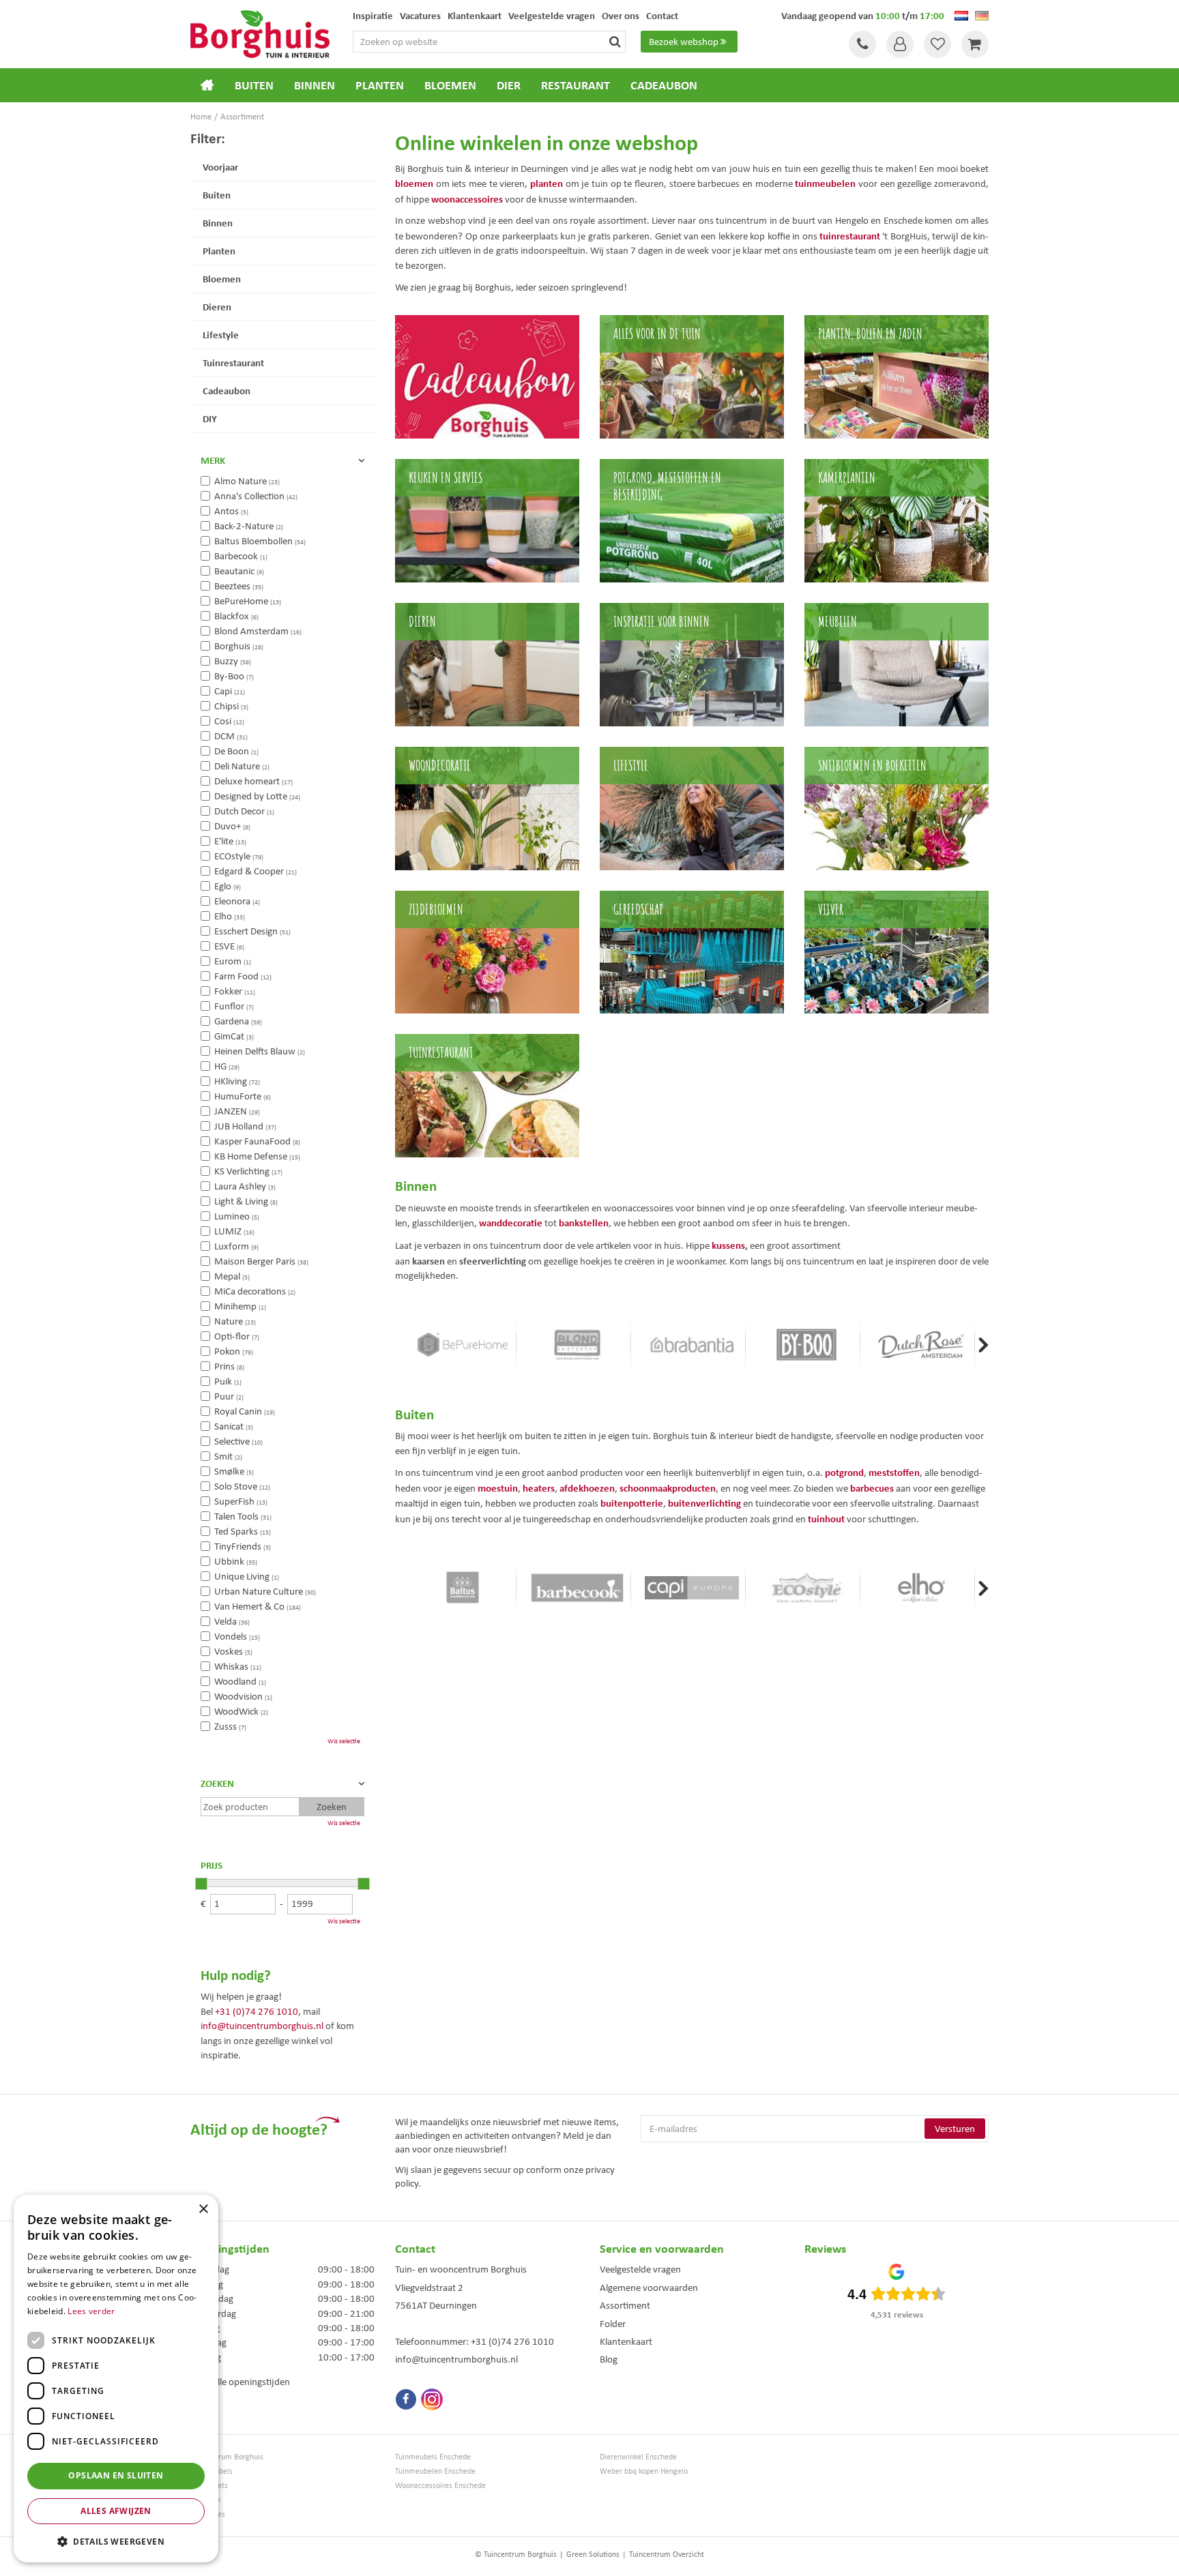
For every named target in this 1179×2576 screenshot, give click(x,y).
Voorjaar (220, 167)
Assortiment (625, 2305)
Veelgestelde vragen (640, 2269)
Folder (613, 2324)
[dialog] (116, 2379)
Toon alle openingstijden (240, 2382)
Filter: (208, 138)
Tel (862, 44)
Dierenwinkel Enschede (638, 2457)
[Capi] (692, 1588)
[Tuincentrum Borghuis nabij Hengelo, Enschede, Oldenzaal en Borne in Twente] (260, 33)
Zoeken (217, 1783)
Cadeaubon (227, 390)
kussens (728, 1245)
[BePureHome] (463, 1345)
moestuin (498, 1488)
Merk (213, 460)
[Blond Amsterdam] (577, 1345)
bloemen (414, 183)
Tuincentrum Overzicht (667, 2554)
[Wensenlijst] (937, 44)
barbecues (872, 1488)
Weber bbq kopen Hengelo (644, 2471)
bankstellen (584, 1223)
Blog (609, 2359)
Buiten (217, 195)
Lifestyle (221, 335)
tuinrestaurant (850, 236)
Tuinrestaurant (233, 362)
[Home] (207, 85)
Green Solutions (593, 2554)
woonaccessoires (467, 199)
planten (547, 183)
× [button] (203, 2209)
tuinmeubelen (825, 183)
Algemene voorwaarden (649, 2288)
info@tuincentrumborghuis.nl (262, 2026)
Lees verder (91, 2311)
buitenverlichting (704, 1503)
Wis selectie (344, 1741)
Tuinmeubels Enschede (433, 2457)
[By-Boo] (806, 1345)
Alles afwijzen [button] (116, 2511)
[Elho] (921, 1588)
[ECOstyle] (806, 1588)
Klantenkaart (626, 2341)
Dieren (217, 307)
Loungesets (209, 2486)
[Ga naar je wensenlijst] (937, 44)
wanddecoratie (511, 1223)
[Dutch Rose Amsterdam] (921, 1345)
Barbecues (208, 2514)
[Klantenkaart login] (900, 44)
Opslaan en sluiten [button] (116, 2475)
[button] (116, 2541)
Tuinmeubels (212, 2471)
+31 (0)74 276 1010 (257, 2011)
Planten (219, 251)
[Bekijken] (975, 44)
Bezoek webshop (684, 42)
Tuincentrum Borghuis (227, 2457)
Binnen (218, 223)
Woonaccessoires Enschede (440, 2486)
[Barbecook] (577, 1588)
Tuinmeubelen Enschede (435, 2471)
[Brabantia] (692, 1345)
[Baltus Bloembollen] (463, 1588)
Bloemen (222, 279)
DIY (210, 418)
